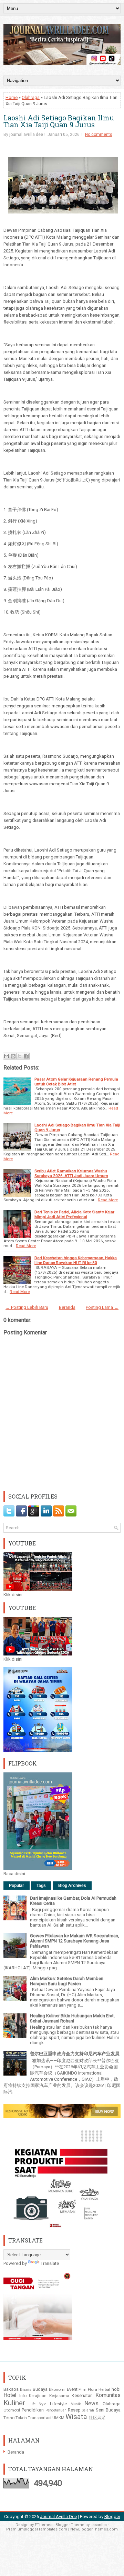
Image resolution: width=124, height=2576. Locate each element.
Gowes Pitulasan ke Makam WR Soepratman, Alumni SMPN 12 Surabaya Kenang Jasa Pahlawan (75, 1941)
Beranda (67, 1307)
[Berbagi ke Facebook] (26, 1056)
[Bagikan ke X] (20, 1056)
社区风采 (97, 2418)
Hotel (10, 2395)
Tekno (9, 2418)
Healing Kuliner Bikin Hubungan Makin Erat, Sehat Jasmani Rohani (72, 2018)
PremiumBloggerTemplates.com (37, 2529)
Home (12, 97)
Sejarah (88, 2410)
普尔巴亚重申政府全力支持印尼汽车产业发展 (75, 2054)
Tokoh (21, 2418)
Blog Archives (72, 1886)
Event (72, 2389)
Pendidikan (33, 2410)
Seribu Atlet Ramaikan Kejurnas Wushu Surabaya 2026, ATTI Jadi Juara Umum (71, 1173)
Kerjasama (59, 2396)
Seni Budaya (108, 2410)
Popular (17, 1886)
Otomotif (12, 2410)
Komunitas (108, 2395)
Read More (108, 1200)
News (91, 2404)
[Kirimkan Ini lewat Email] (7, 1056)
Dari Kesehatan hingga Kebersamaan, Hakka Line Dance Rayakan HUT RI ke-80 (76, 1260)
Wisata (76, 2417)
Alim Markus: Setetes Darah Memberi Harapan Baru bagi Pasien (67, 1981)
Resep (74, 2410)
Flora (92, 2389)
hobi (116, 2389)
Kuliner (14, 2403)
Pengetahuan (56, 2410)
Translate (50, 2263)
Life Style (38, 2404)
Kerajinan (38, 2396)
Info (23, 2396)
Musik (76, 2404)
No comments (99, 135)
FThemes (44, 2525)
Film (82, 2389)
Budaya (40, 2389)
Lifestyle (58, 2404)
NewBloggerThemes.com (94, 2529)
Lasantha (99, 2525)
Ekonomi (57, 2389)
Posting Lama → (102, 1307)
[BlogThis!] (13, 1056)
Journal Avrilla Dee (58, 2517)
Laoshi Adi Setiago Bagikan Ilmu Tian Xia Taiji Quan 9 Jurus (59, 121)
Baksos (11, 2389)
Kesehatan (82, 2395)
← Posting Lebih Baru (27, 1307)
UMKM (58, 2418)
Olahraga (31, 97)
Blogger (112, 2517)
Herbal (104, 2389)
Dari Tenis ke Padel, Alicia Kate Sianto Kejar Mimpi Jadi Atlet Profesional (74, 1214)
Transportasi (40, 2418)
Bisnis (26, 2389)
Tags (41, 1886)
